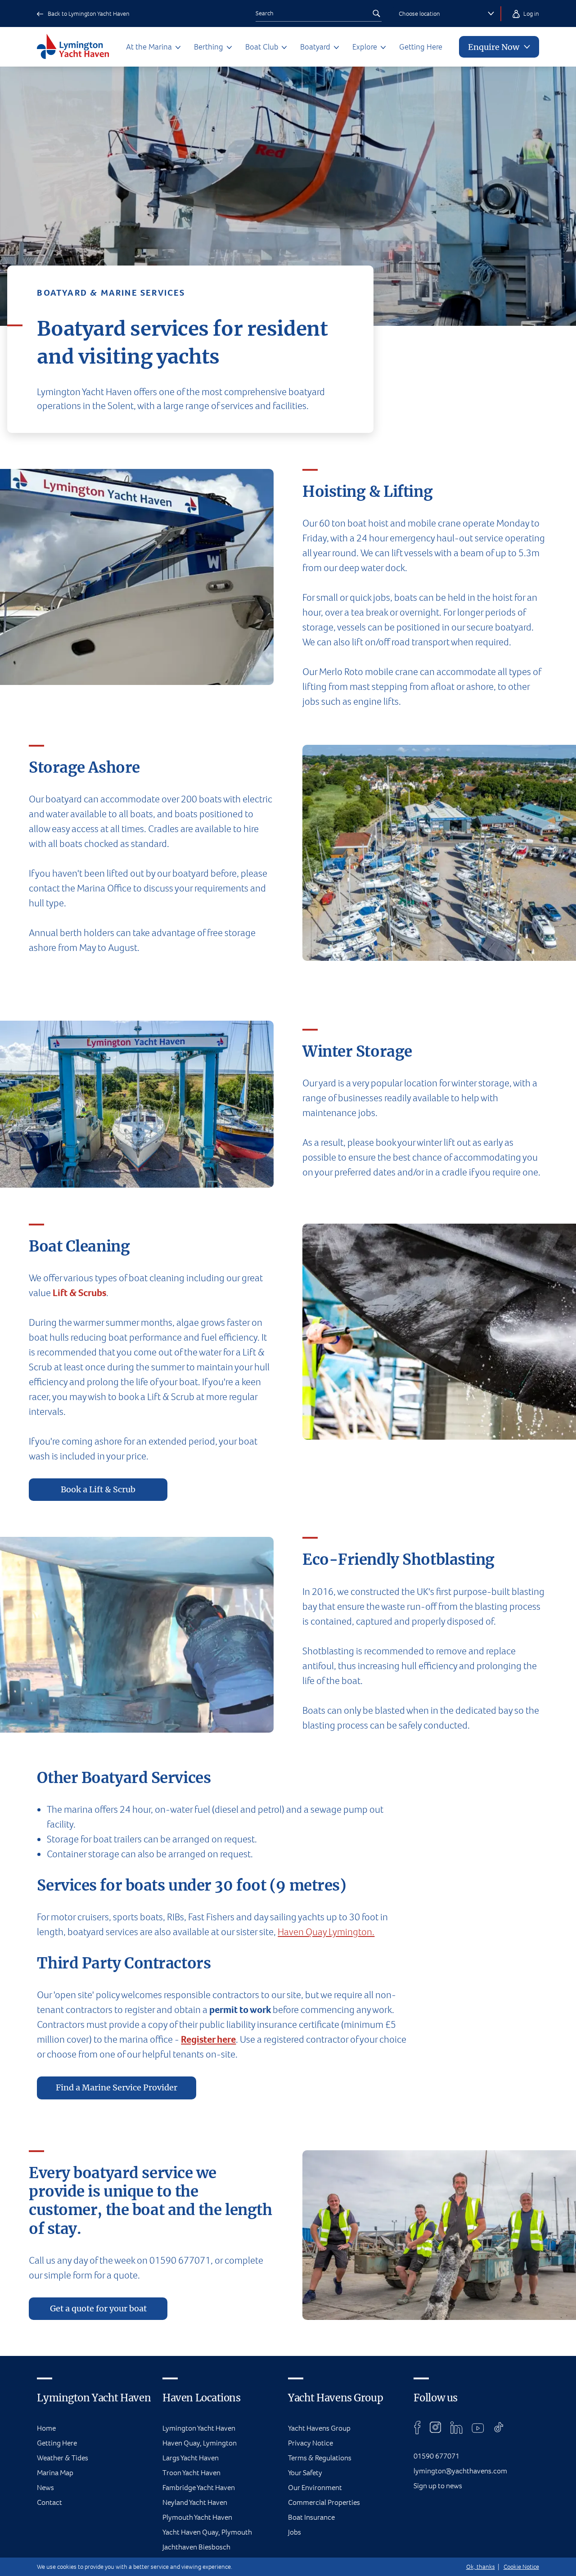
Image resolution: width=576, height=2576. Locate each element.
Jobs (295, 2532)
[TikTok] (499, 2427)
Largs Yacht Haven (191, 2458)
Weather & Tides (63, 2458)
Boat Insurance (311, 2517)
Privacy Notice (310, 2443)
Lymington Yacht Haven (199, 2428)
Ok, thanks (481, 2567)
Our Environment (315, 2488)
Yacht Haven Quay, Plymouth (207, 2532)
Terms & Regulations (320, 2458)
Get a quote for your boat (98, 2309)
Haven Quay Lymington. (326, 1932)
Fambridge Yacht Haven (199, 2488)
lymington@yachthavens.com (460, 2471)
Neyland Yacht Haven (195, 2502)
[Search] (376, 14)
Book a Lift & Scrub (98, 1490)
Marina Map (55, 2473)
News (45, 2488)
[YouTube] (478, 2427)
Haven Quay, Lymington (200, 2443)
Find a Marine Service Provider (117, 2088)
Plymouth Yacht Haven (197, 2517)
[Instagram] (435, 2427)
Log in (531, 14)
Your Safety (305, 2473)
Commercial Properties (324, 2502)
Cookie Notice (521, 2567)
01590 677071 (436, 2456)
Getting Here (421, 47)
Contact (49, 2502)
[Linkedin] (456, 2427)
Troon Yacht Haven (191, 2473)
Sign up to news (438, 2486)
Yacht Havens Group (319, 2428)
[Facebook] (417, 2427)
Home (46, 2428)
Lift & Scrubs (79, 1293)
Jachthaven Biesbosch (196, 2547)
